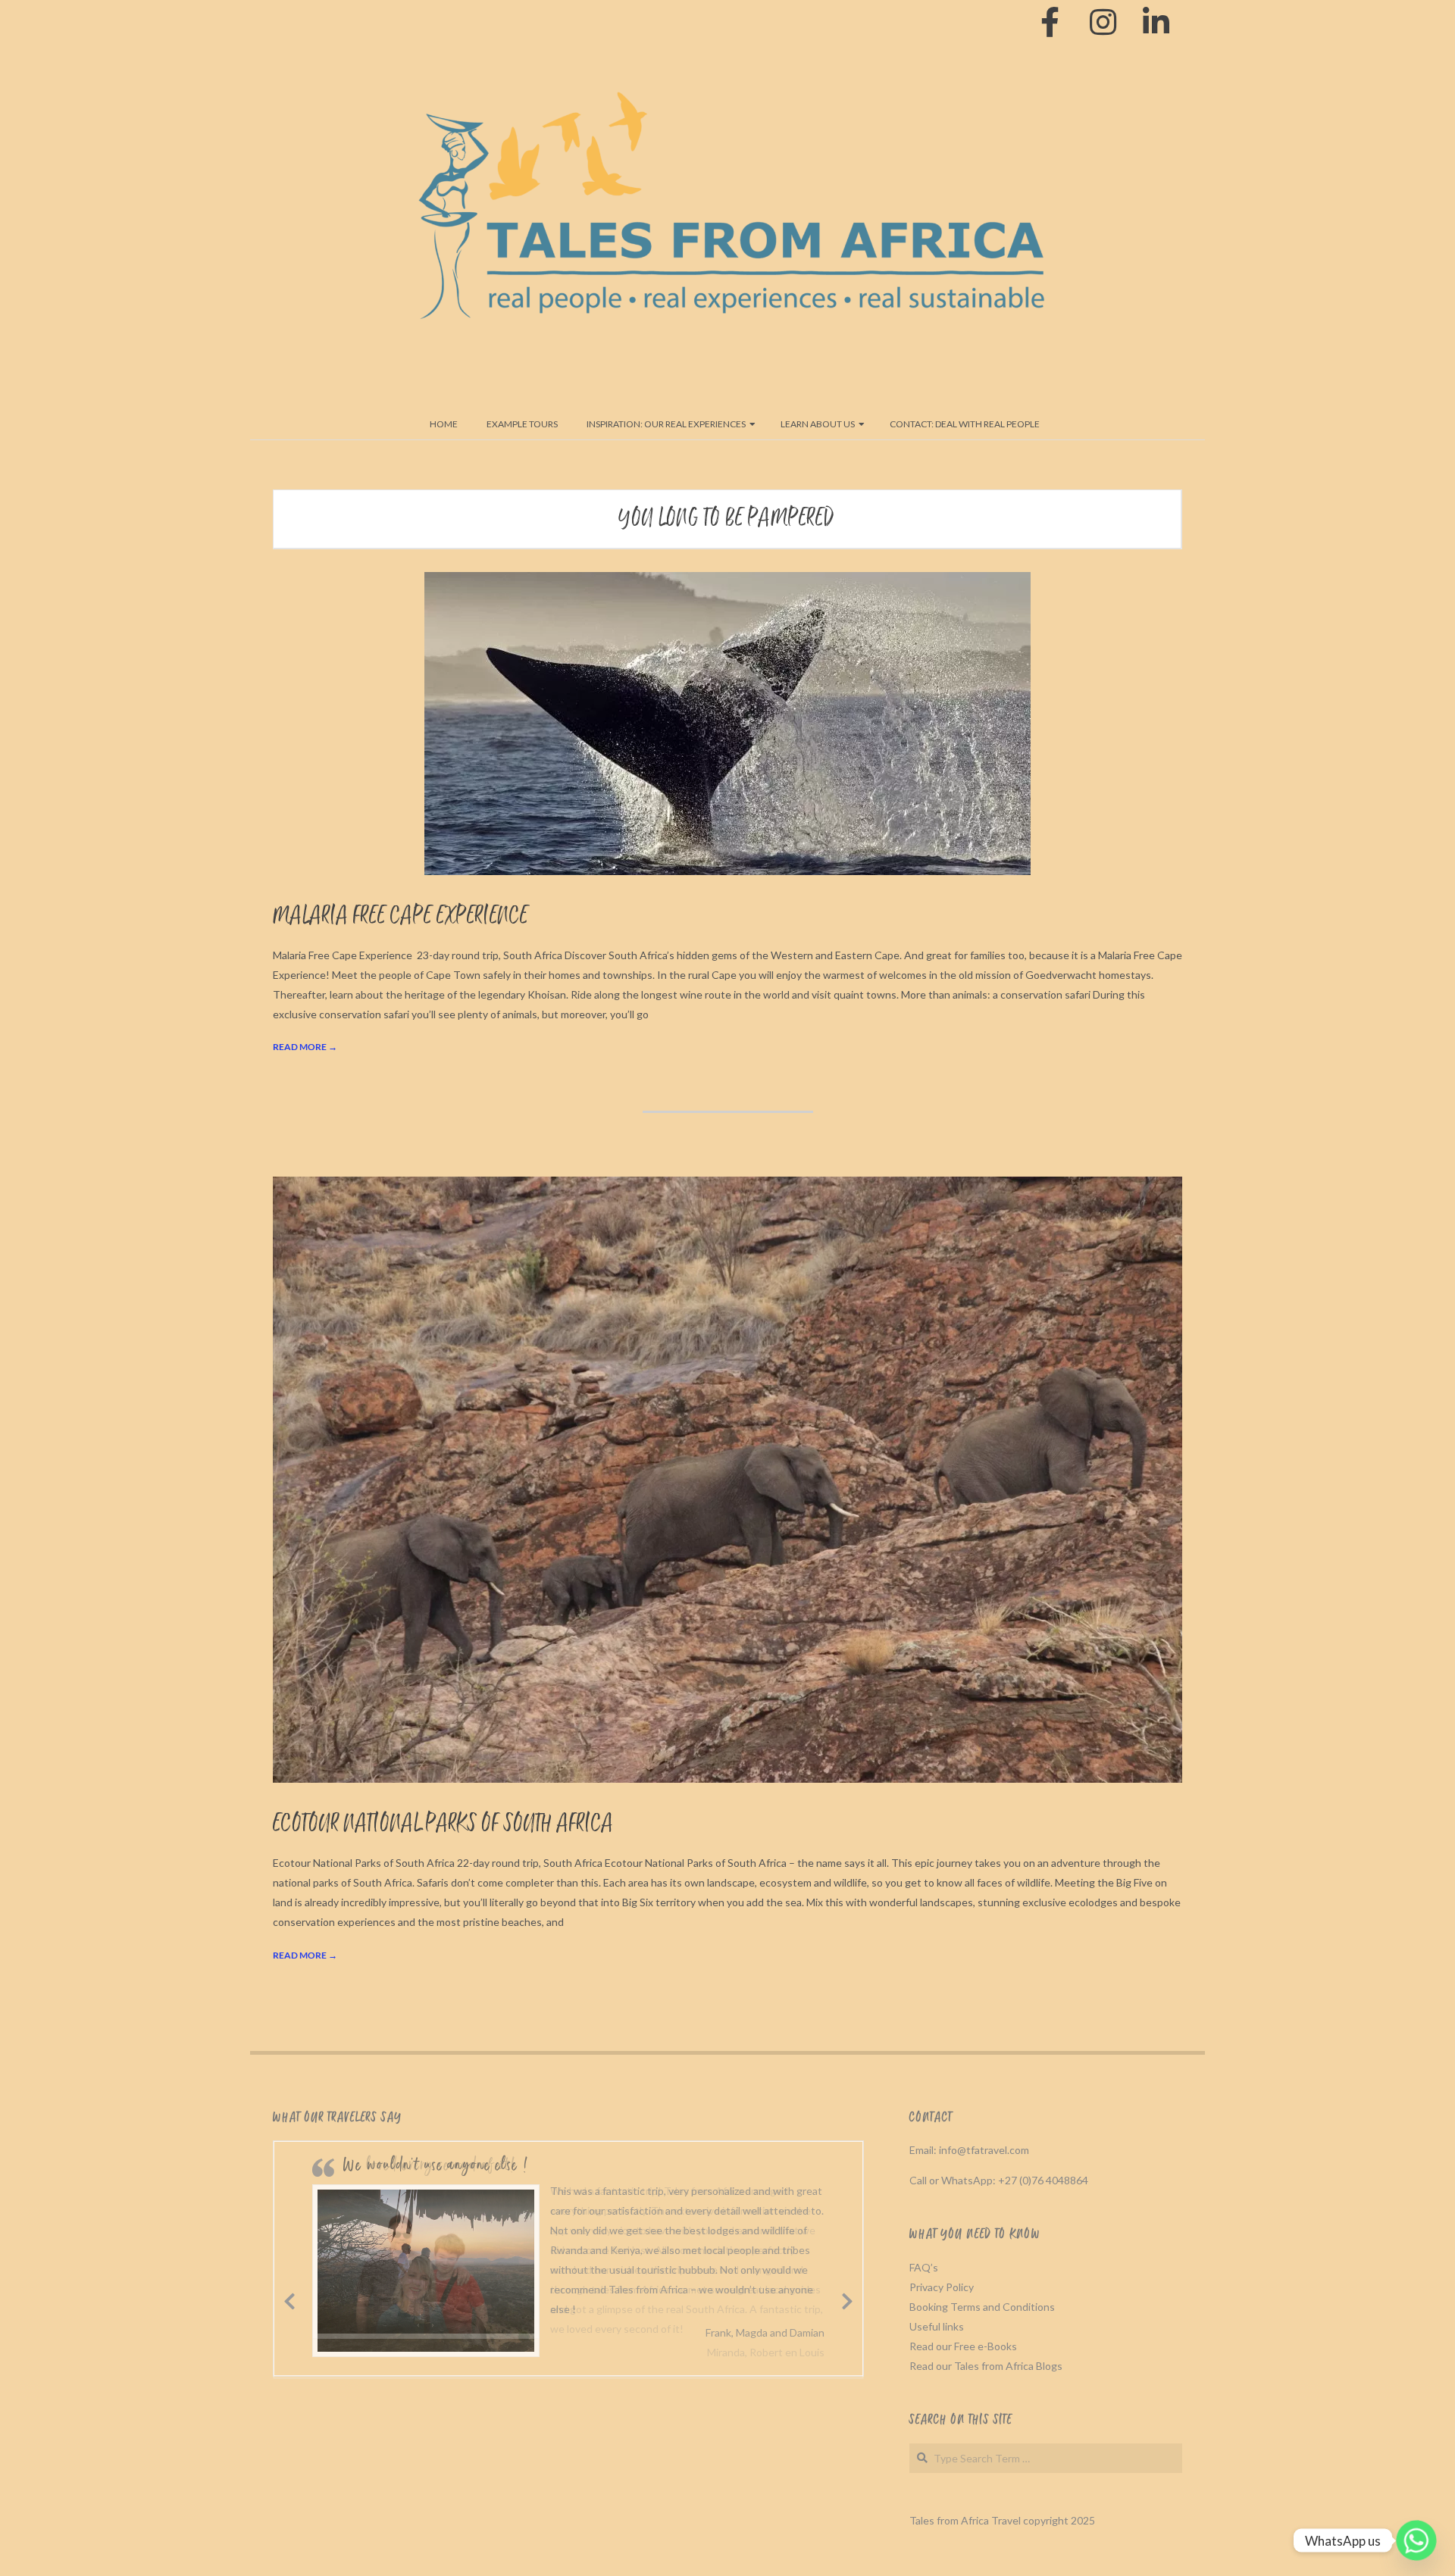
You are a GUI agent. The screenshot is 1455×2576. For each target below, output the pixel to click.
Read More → (305, 1047)
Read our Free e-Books (963, 2346)
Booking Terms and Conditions (982, 2307)
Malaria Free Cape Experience (401, 916)
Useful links (937, 2326)
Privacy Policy (942, 2287)
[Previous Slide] (289, 2299)
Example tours (522, 424)
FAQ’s (924, 2267)
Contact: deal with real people (965, 424)
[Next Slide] (847, 2299)
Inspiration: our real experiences (666, 424)
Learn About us (818, 424)
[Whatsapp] (1416, 2540)
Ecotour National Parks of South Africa (443, 1824)
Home (444, 424)
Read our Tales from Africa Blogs (986, 2366)
